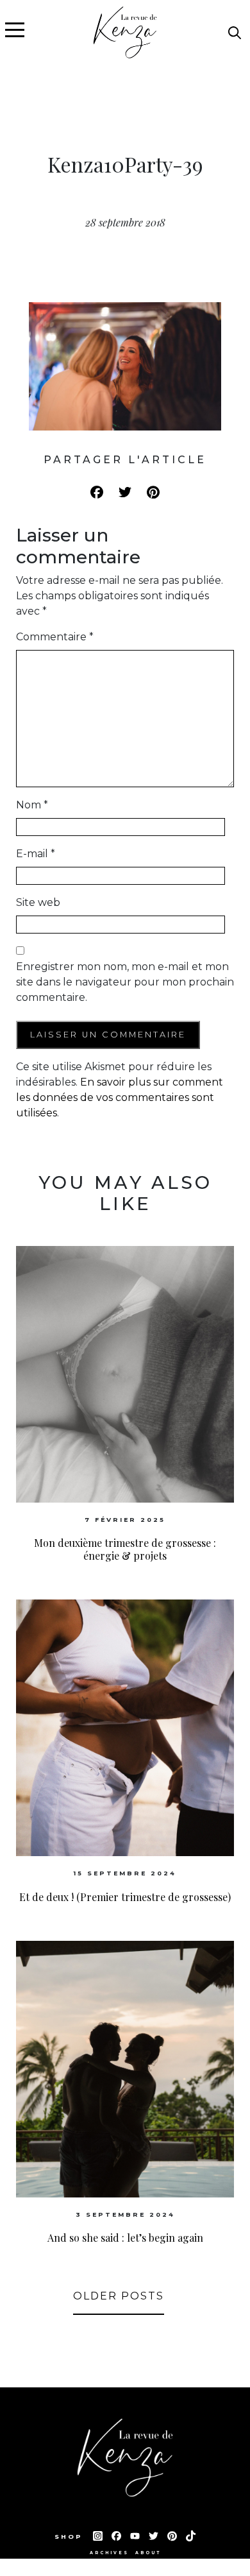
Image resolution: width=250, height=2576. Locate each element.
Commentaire (55, 637)
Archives (109, 2553)
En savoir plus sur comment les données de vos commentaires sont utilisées (120, 1097)
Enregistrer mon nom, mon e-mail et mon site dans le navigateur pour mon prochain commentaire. (125, 982)
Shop (71, 2537)
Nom (32, 805)
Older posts (119, 2296)
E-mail (36, 854)
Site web (38, 902)
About (148, 2553)
